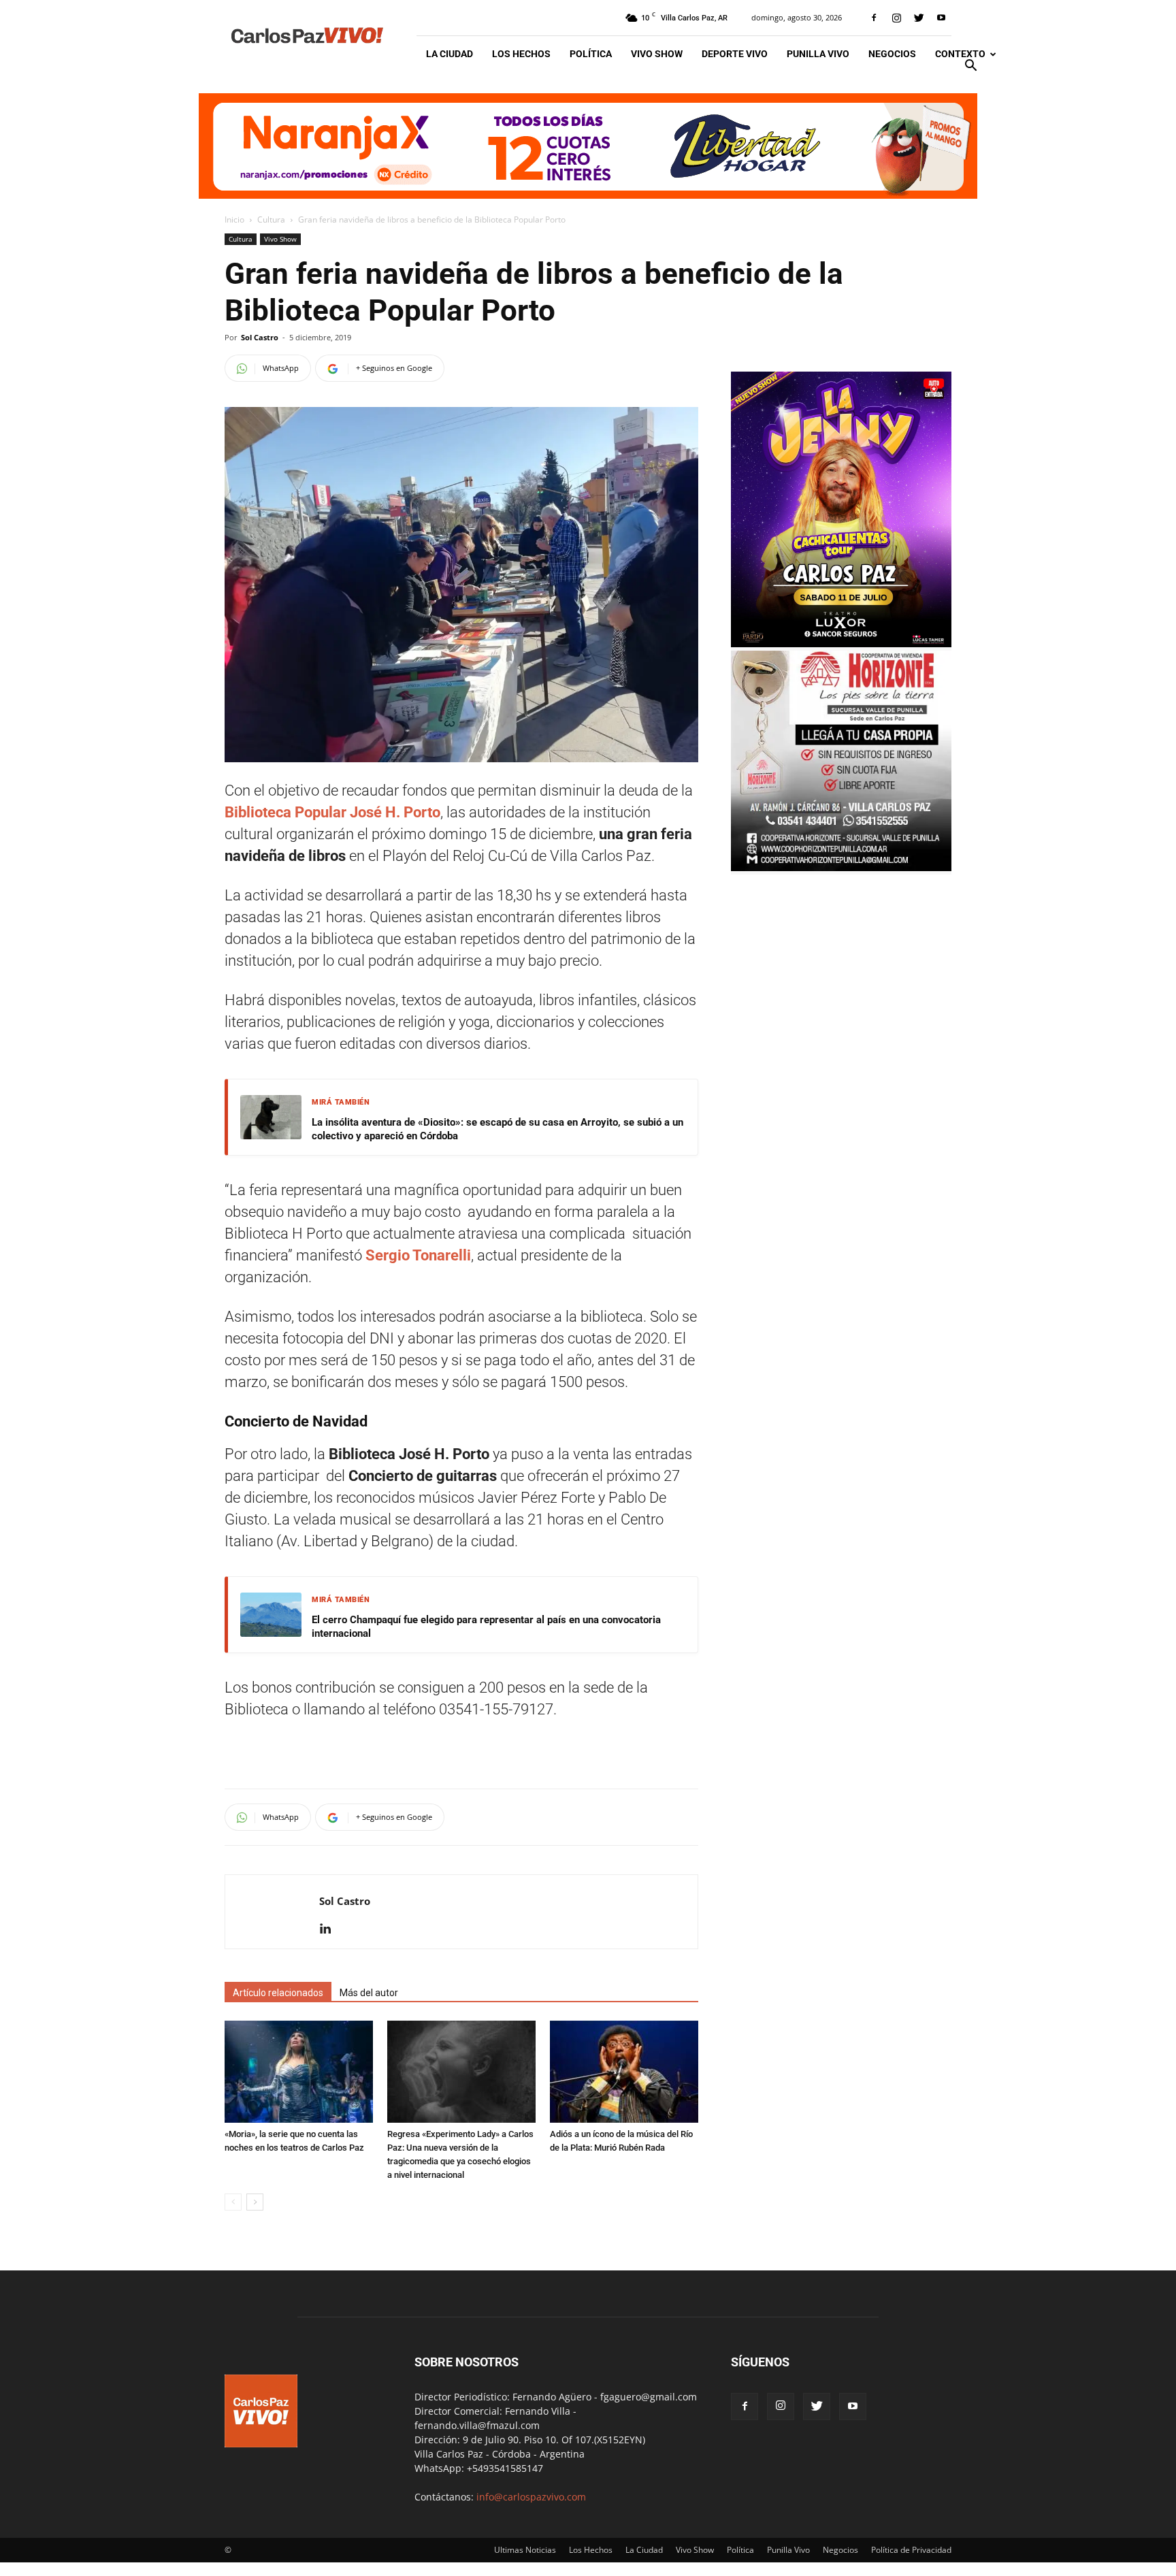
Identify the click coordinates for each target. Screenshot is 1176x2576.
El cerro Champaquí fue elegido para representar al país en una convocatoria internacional (486, 1627)
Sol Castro (260, 337)
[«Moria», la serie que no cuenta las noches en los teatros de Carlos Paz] (299, 2072)
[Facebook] (874, 18)
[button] (970, 67)
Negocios (892, 54)
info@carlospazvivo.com (531, 2497)
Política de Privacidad (911, 2550)
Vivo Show (657, 54)
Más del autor (369, 1993)
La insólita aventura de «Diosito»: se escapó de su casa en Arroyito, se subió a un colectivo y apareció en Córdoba (497, 1129)
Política (591, 54)
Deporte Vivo (735, 54)
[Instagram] (896, 18)
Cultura (271, 219)
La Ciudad (450, 54)
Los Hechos (521, 54)
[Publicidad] (588, 146)
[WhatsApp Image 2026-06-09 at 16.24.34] (841, 643)
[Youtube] (941, 18)
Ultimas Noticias (525, 2550)
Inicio (234, 219)
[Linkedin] (330, 1929)
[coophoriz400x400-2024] (841, 867)
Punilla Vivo (818, 54)
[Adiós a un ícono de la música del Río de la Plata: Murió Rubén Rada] (624, 2072)
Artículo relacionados (278, 1993)
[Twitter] (919, 18)
